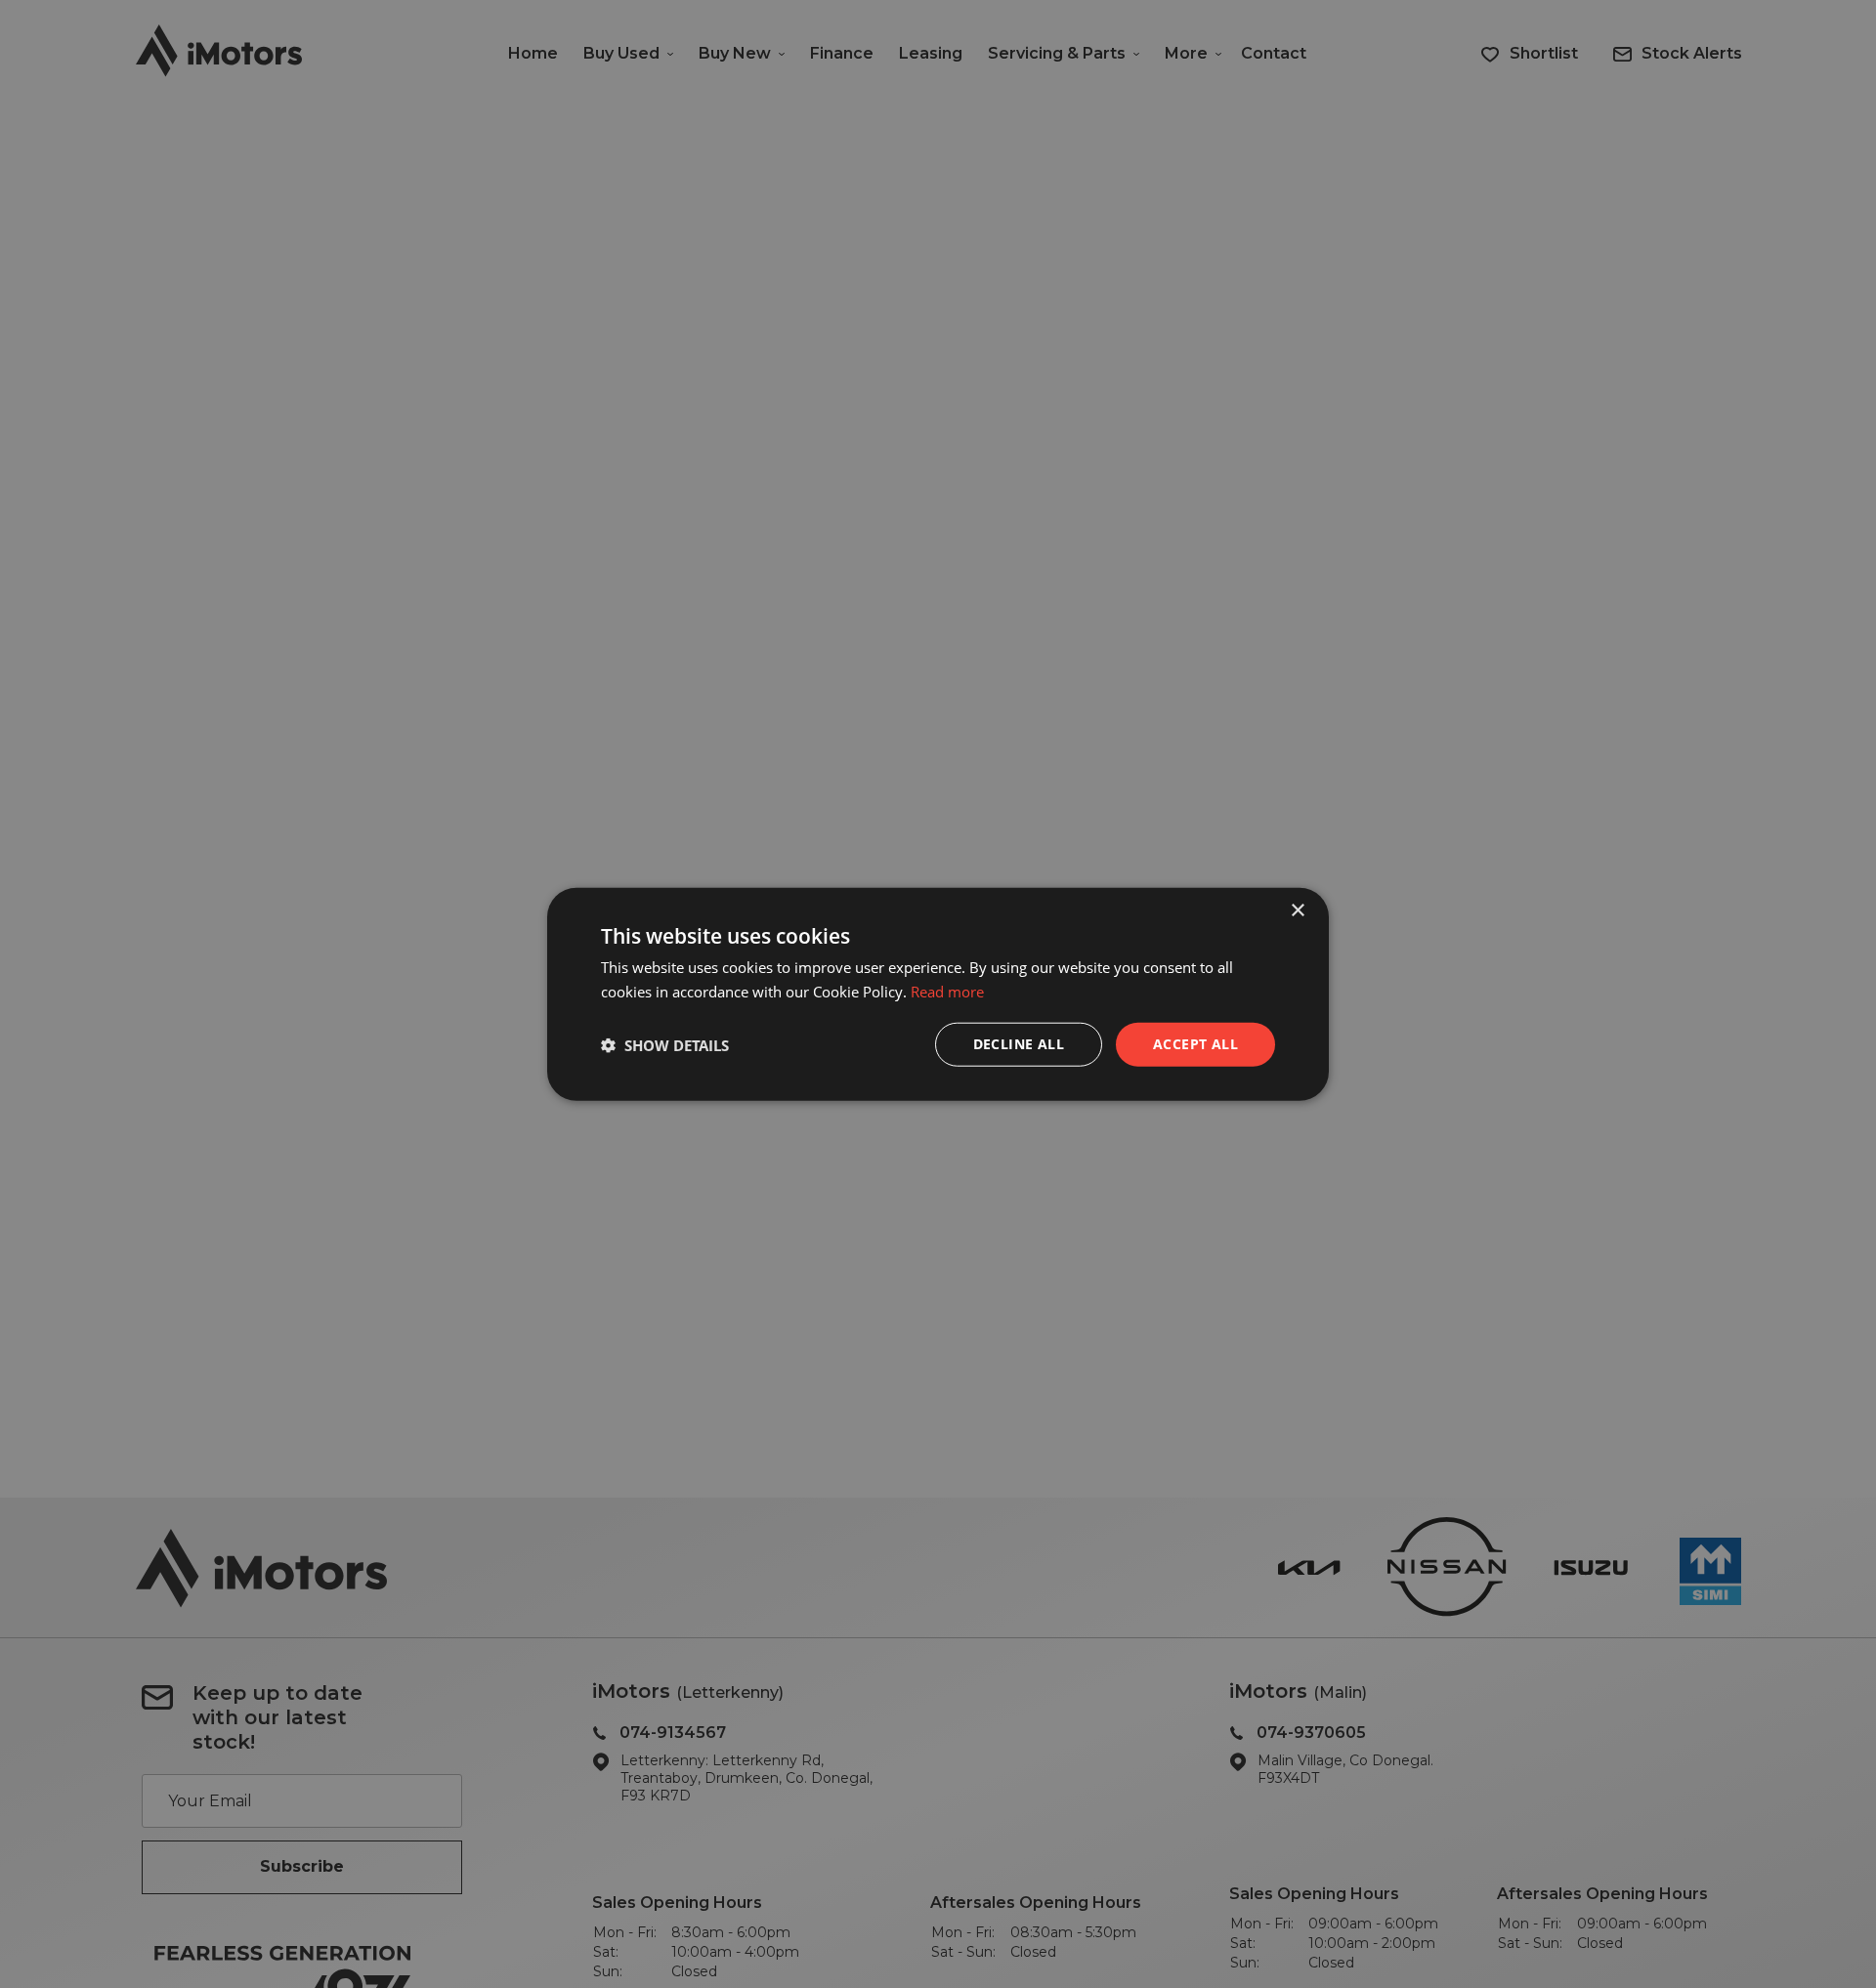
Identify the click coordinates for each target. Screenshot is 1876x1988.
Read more (947, 991)
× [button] (1297, 910)
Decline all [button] (1019, 1044)
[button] (665, 1044)
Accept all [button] (1195, 1044)
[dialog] (938, 994)
